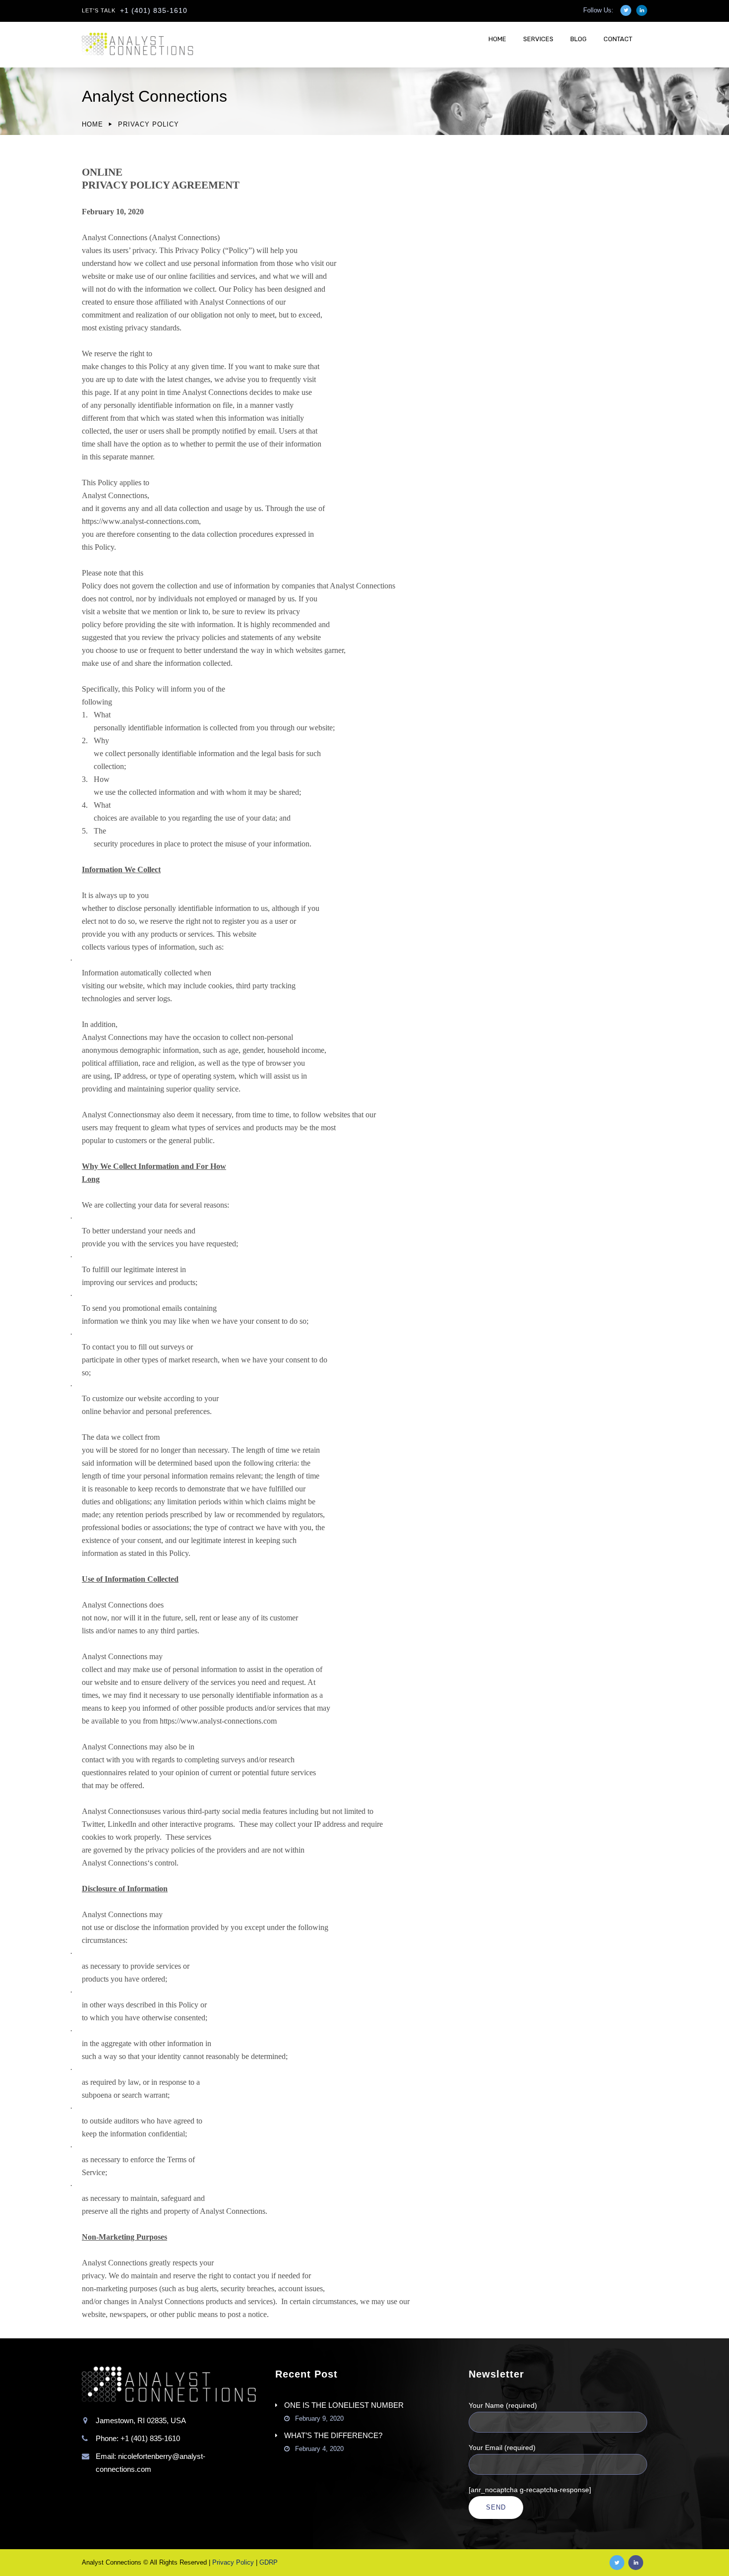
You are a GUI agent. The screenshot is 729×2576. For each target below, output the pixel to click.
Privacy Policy (233, 2562)
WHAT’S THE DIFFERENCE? (333, 2435)
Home (497, 39)
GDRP (269, 2562)
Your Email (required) (502, 2447)
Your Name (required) (503, 2405)
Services (538, 39)
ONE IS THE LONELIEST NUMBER (344, 2405)
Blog (578, 39)
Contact (618, 39)
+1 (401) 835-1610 (154, 10)
